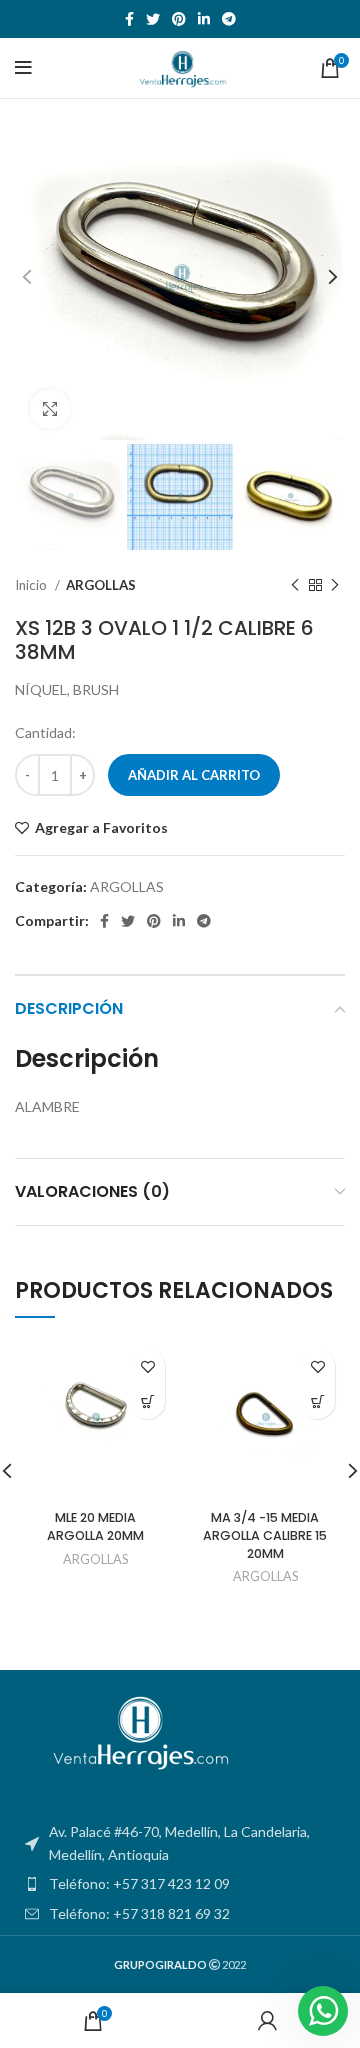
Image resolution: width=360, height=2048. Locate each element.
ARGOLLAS (101, 585)
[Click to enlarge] (50, 409)
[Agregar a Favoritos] (147, 1366)
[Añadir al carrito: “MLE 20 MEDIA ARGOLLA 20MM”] (147, 1401)
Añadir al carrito (194, 775)
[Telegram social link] (229, 19)
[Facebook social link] (129, 19)
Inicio (32, 585)
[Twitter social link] (153, 19)
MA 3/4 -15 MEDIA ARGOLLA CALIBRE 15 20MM (265, 1535)
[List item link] (180, 1884)
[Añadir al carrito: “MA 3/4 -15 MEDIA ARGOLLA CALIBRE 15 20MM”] (317, 1401)
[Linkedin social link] (204, 19)
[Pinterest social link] (179, 19)
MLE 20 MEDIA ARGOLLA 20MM (95, 1526)
